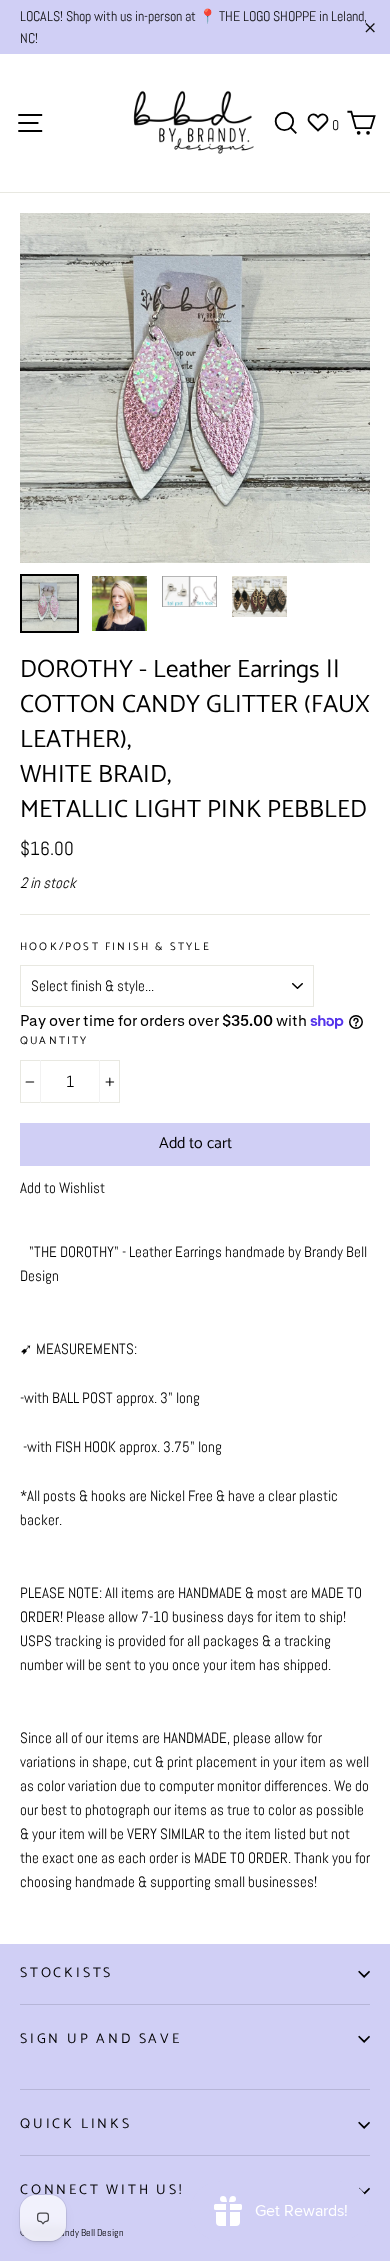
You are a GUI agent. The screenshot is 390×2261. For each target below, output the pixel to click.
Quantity (54, 1041)
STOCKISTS (66, 1973)
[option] (195, 388)
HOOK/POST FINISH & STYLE (115, 947)
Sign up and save (101, 2039)
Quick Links (76, 2124)
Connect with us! (102, 2190)
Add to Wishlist (62, 1187)
